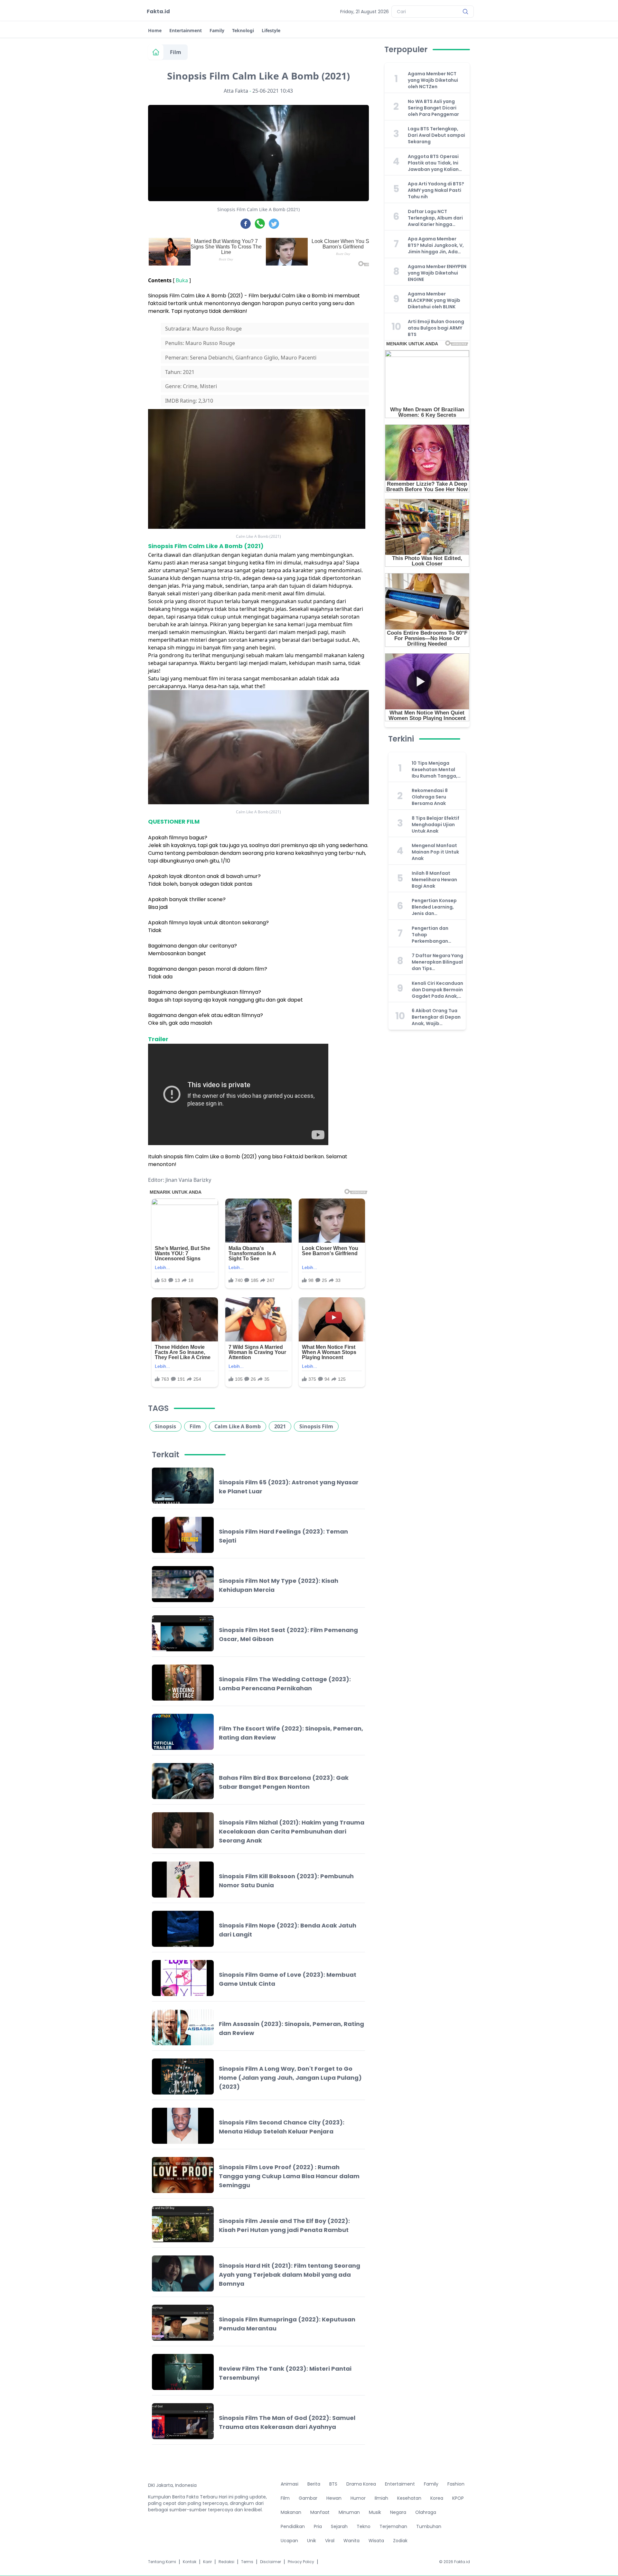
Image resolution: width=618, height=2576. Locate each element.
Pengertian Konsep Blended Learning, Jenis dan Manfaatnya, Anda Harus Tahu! (434, 907)
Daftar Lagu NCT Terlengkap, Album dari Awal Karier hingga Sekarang (435, 218)
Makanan (291, 2512)
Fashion (456, 2484)
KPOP (458, 2498)
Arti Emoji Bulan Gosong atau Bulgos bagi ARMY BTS (436, 328)
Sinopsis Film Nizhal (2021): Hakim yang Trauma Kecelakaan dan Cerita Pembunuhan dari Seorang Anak (292, 1831)
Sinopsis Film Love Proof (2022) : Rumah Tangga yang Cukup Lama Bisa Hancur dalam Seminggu (289, 2176)
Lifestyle (271, 30)
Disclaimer (271, 2562)
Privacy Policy (301, 2562)
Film (176, 52)
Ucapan (289, 2541)
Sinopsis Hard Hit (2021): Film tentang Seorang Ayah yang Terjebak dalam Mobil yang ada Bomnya (290, 2275)
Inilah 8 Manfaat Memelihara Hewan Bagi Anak (434, 880)
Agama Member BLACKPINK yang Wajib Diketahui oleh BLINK (434, 300)
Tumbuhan (429, 2526)
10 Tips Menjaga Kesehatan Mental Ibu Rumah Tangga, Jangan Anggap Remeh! (435, 770)
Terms (247, 2562)
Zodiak (400, 2541)
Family (217, 30)
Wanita (351, 2541)
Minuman (349, 2512)
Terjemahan (393, 2526)
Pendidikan (293, 2526)
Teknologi (243, 30)
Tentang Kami (162, 2562)
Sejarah (339, 2526)
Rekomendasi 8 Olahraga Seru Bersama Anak (430, 797)
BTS (333, 2484)
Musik (375, 2512)
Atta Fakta (236, 91)
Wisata (376, 2541)
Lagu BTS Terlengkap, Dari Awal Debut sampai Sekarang (436, 135)
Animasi (290, 2484)
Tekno (364, 2526)
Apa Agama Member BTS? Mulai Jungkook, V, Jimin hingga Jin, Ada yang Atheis (436, 245)
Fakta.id (158, 11)
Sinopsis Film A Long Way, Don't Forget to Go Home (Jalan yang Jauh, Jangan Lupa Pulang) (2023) (290, 2078)
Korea (437, 2498)
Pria (318, 2526)
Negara (398, 2512)
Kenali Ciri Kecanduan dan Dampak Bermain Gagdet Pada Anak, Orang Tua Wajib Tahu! (437, 990)
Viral (330, 2541)
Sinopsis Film (316, 1426)
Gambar (308, 2498)
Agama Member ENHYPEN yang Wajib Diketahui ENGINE (437, 273)
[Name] (465, 12)
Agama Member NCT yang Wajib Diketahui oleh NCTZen (433, 80)
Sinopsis (165, 1426)
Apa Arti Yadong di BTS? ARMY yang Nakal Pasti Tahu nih (436, 190)
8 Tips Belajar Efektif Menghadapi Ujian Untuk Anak (435, 825)
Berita (314, 2484)
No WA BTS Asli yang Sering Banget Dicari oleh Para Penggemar (433, 108)
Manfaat (320, 2512)
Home (155, 30)
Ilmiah (381, 2498)
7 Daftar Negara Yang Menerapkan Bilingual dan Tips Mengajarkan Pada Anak (437, 962)
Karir (207, 2562)
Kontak (190, 2562)
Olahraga (426, 2512)
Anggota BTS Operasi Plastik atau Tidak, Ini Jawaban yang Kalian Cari (433, 163)
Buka (182, 280)
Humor (358, 2498)
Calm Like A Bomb (238, 1426)
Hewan (334, 2498)
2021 (280, 1426)
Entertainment (186, 30)
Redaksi (226, 2562)
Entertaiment (400, 2484)
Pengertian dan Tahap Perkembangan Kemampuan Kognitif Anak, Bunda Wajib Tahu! (437, 935)
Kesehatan (409, 2498)
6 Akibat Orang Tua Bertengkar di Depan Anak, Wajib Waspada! (436, 1017)
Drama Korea (361, 2484)
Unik (312, 2541)
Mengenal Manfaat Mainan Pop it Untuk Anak (435, 852)
